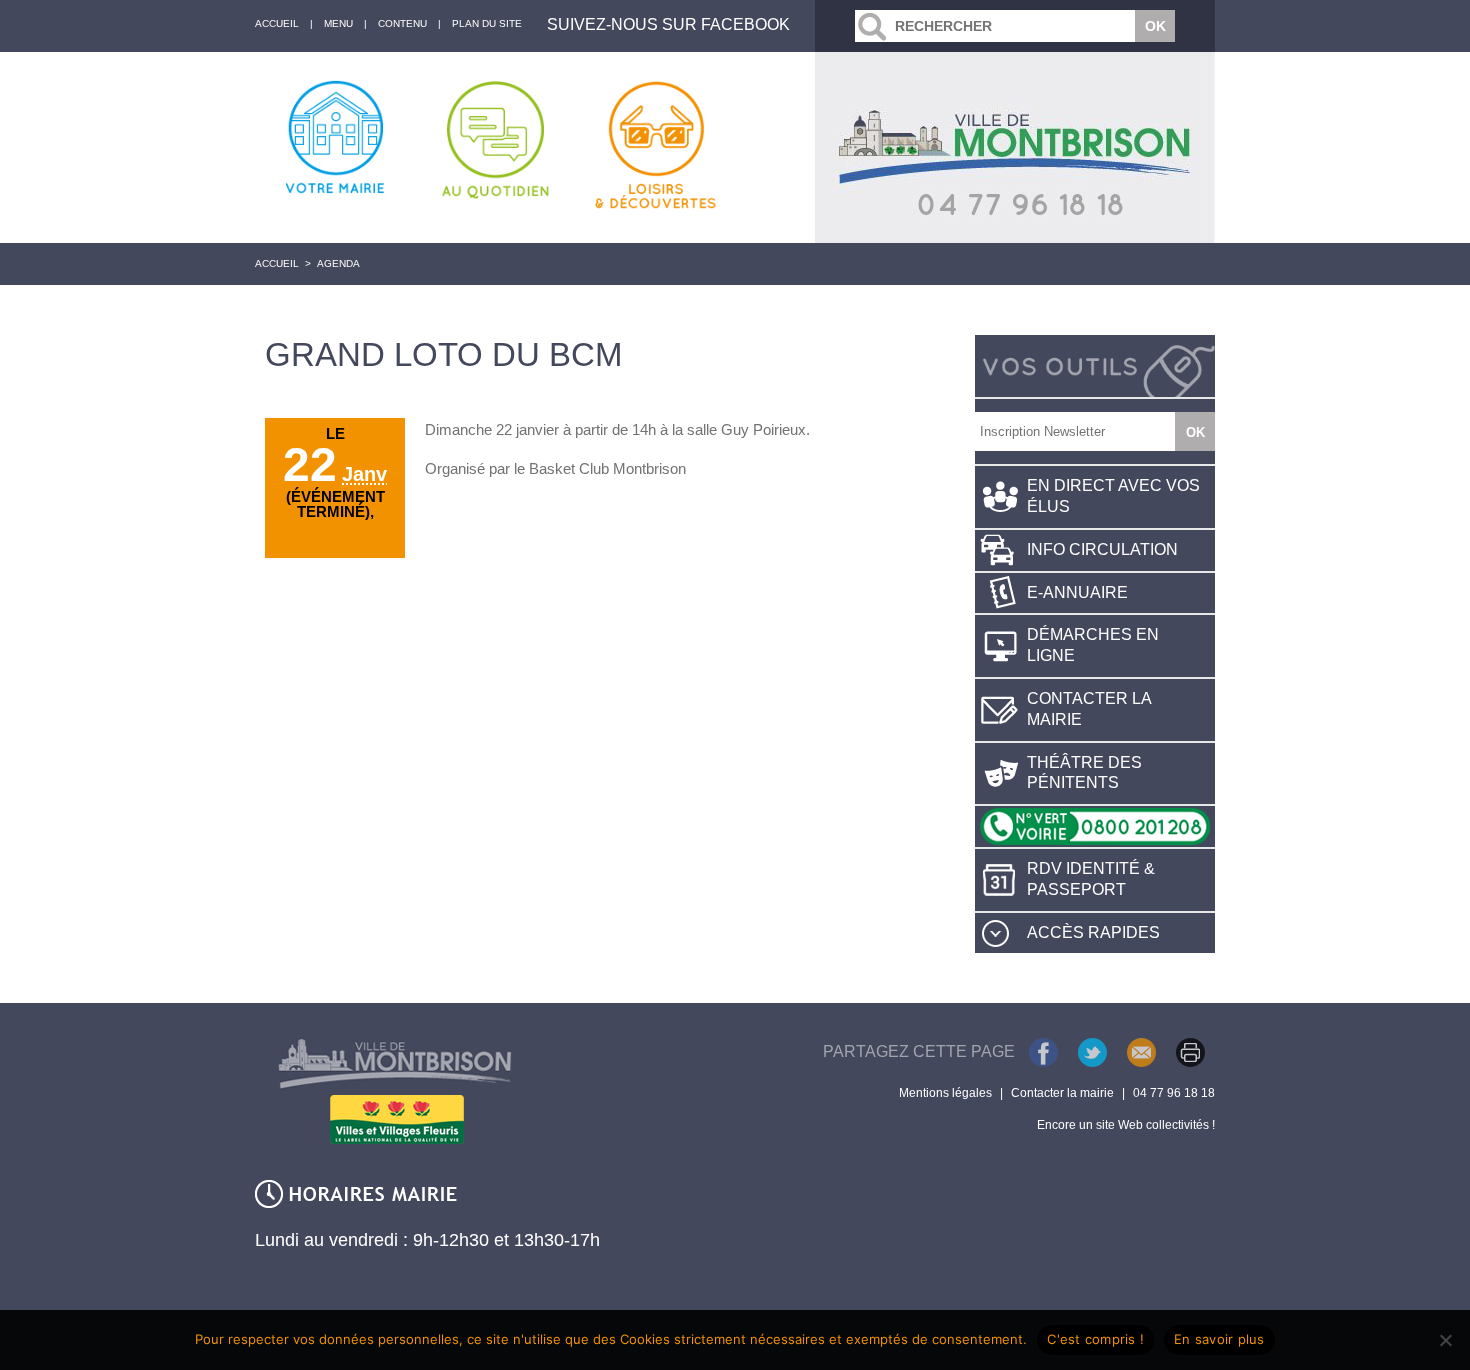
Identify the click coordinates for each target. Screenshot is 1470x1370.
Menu (338, 23)
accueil (277, 23)
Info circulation (1102, 549)
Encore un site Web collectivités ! (1126, 1125)
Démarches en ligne (1093, 645)
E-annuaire (1077, 592)
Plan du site (487, 23)
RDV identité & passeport (1091, 879)
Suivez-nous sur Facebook (668, 24)
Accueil (277, 263)
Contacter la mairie (1089, 709)
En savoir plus (1219, 1339)
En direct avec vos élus (1113, 496)
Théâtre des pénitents (1084, 773)
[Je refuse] (1445, 1340)
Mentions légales (945, 1093)
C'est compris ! (1095, 1339)
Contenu (402, 23)
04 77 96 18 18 (1174, 1093)
